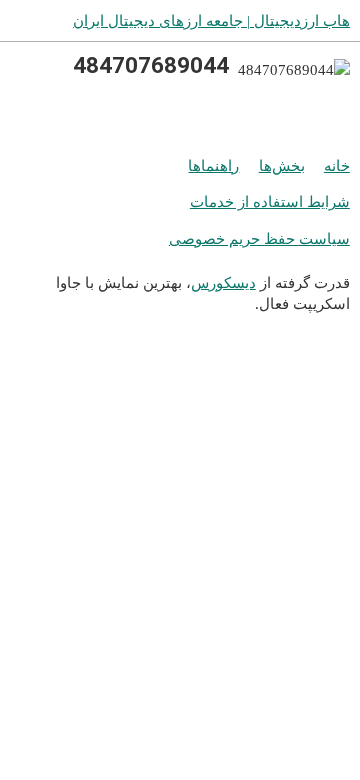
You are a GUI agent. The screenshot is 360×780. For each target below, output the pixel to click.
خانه (337, 165)
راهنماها (213, 165)
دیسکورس (223, 282)
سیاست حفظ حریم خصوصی (259, 238)
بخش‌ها (281, 165)
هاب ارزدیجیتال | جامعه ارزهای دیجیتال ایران (211, 20)
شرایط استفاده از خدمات (270, 201)
